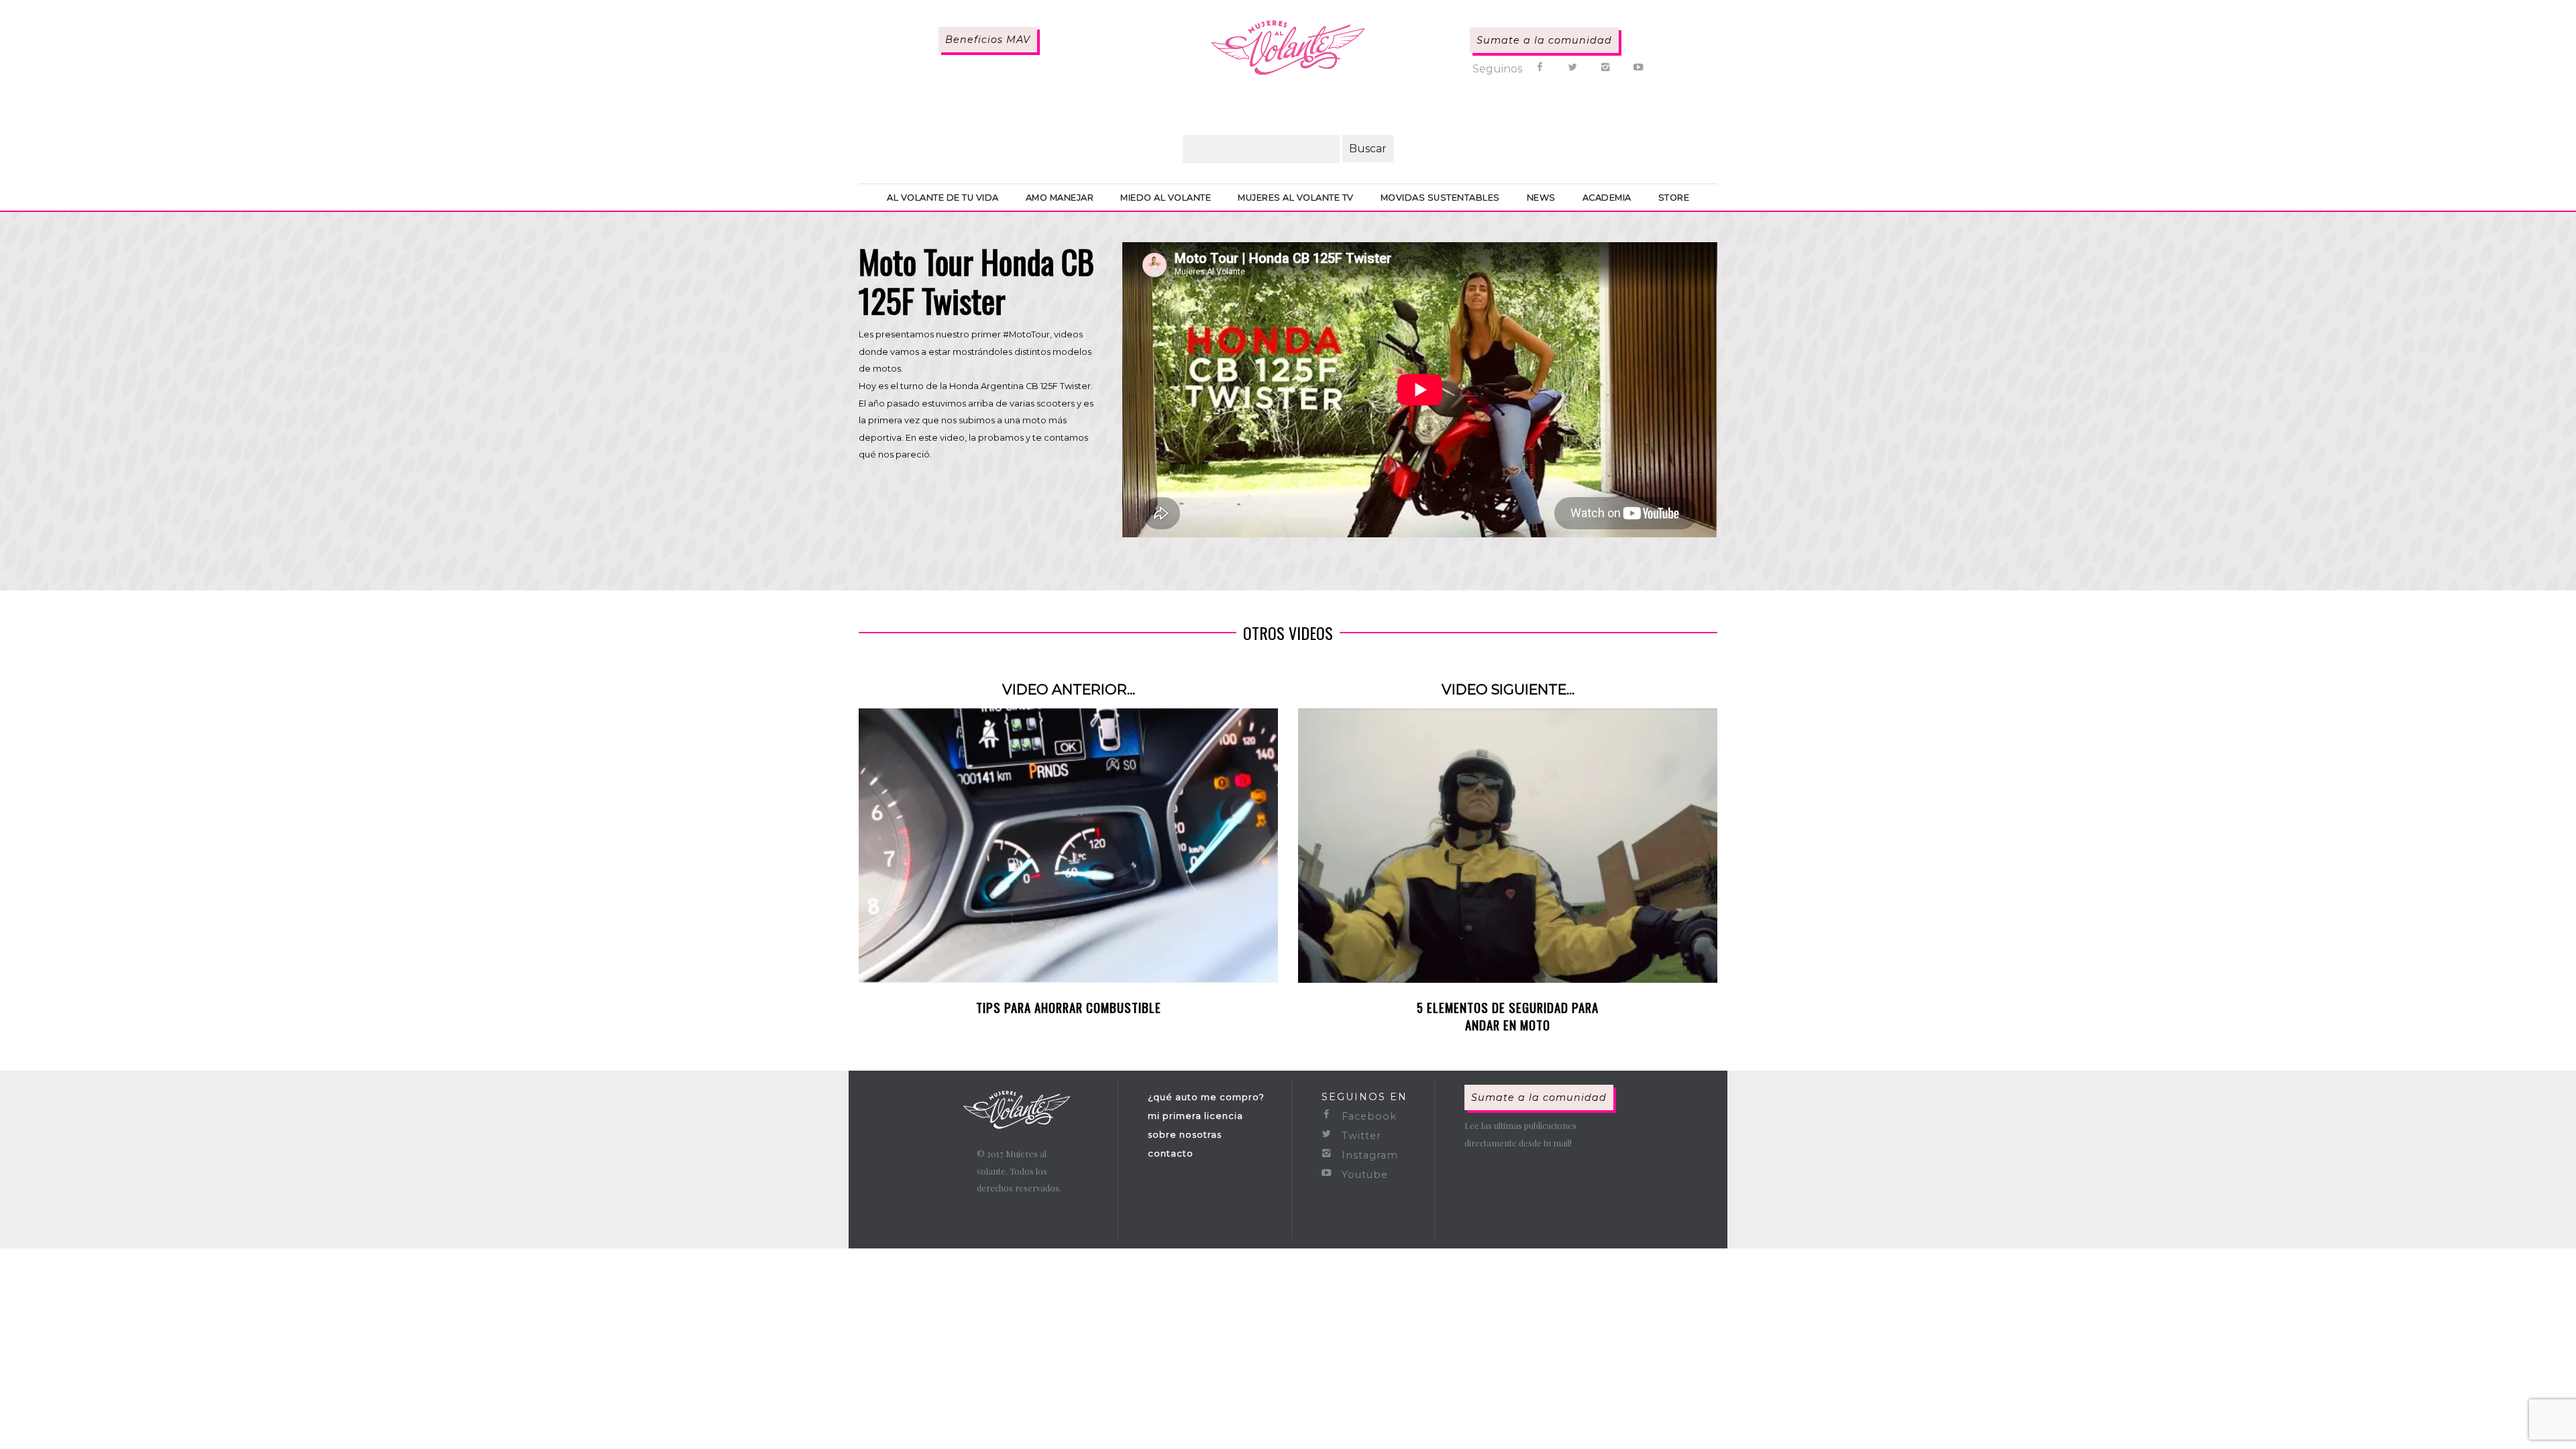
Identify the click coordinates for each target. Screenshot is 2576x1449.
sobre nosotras (1185, 1134)
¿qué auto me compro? (1206, 1097)
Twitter (1360, 1136)
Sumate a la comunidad (1544, 40)
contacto (1171, 1153)
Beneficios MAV (988, 40)
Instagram (1368, 1155)
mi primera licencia (1195, 1116)
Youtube (1363, 1175)
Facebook (1367, 1116)
